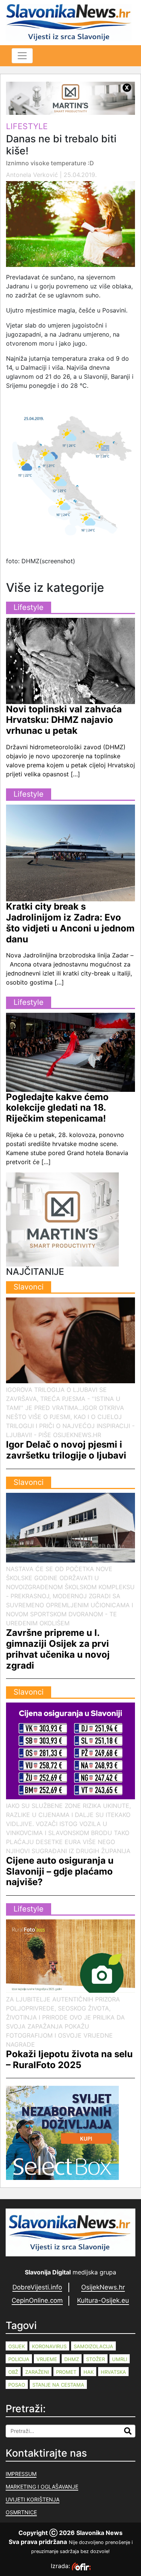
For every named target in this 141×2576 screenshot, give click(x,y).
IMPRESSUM (21, 2474)
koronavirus (49, 2346)
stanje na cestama (58, 2385)
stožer (96, 2359)
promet (66, 2372)
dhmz (72, 2359)
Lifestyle (27, 126)
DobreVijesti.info (37, 2287)
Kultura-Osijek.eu (103, 2300)
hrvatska (113, 2372)
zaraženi (37, 2372)
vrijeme (47, 2359)
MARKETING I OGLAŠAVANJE (42, 2487)
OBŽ (13, 2372)
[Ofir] (81, 2566)
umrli (120, 2359)
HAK (89, 2372)
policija (19, 2359)
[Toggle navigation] (22, 56)
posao (17, 2385)
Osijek (17, 2346)
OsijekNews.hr (103, 2287)
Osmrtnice (21, 2512)
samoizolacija (93, 2346)
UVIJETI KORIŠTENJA (33, 2499)
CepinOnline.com (37, 2300)
